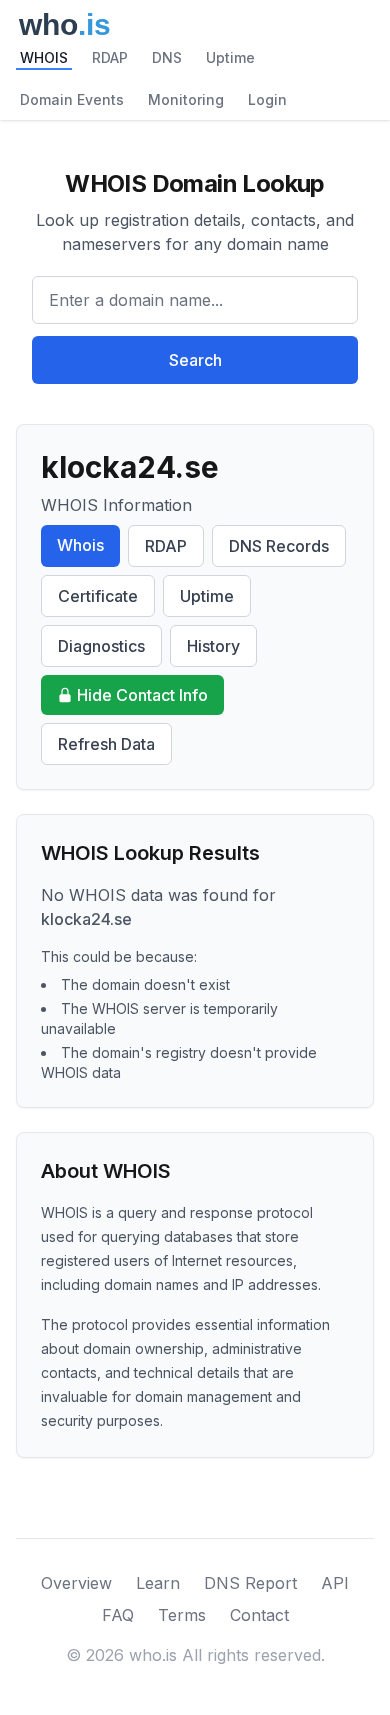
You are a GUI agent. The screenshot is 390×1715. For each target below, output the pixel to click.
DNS (167, 57)
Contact (259, 1615)
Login (267, 99)
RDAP (110, 57)
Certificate (98, 596)
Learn (158, 1583)
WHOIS (44, 57)
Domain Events (72, 99)
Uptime (230, 57)
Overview (76, 1583)
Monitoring (186, 99)
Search (195, 360)
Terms (182, 1615)
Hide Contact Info (142, 695)
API (335, 1583)
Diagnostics (101, 646)
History (213, 646)
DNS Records (279, 546)
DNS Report (250, 1583)
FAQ (118, 1615)
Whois (80, 545)
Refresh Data (106, 744)
